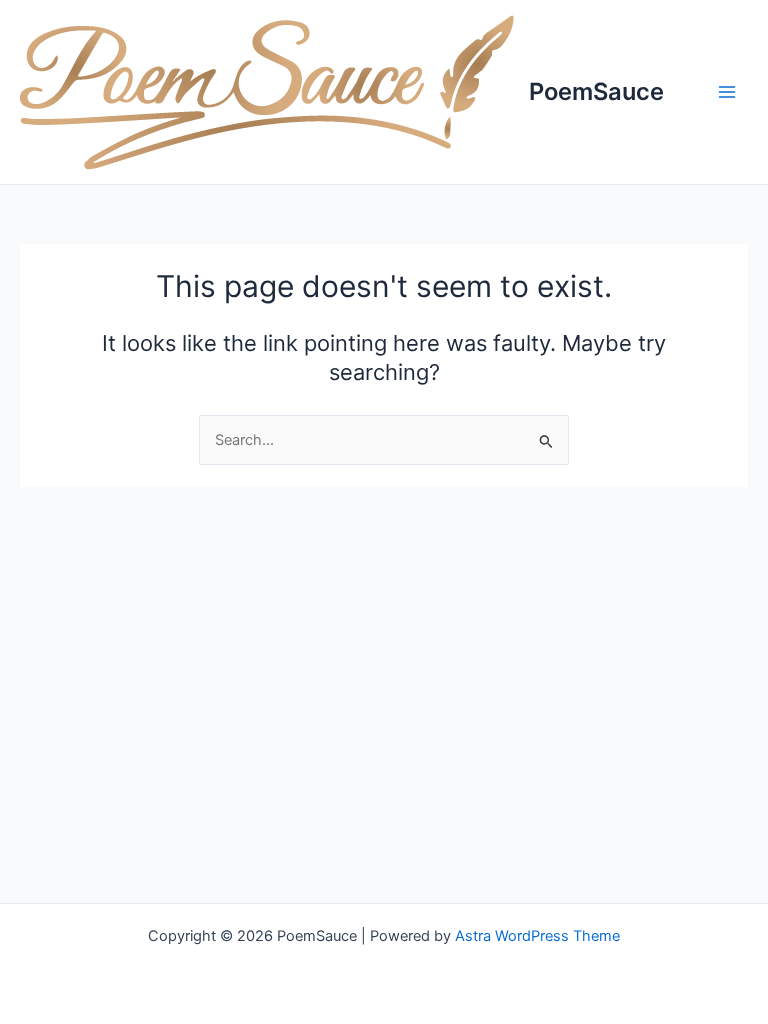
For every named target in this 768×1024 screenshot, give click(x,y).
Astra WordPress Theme (537, 936)
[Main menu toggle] (727, 92)
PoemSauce (596, 91)
